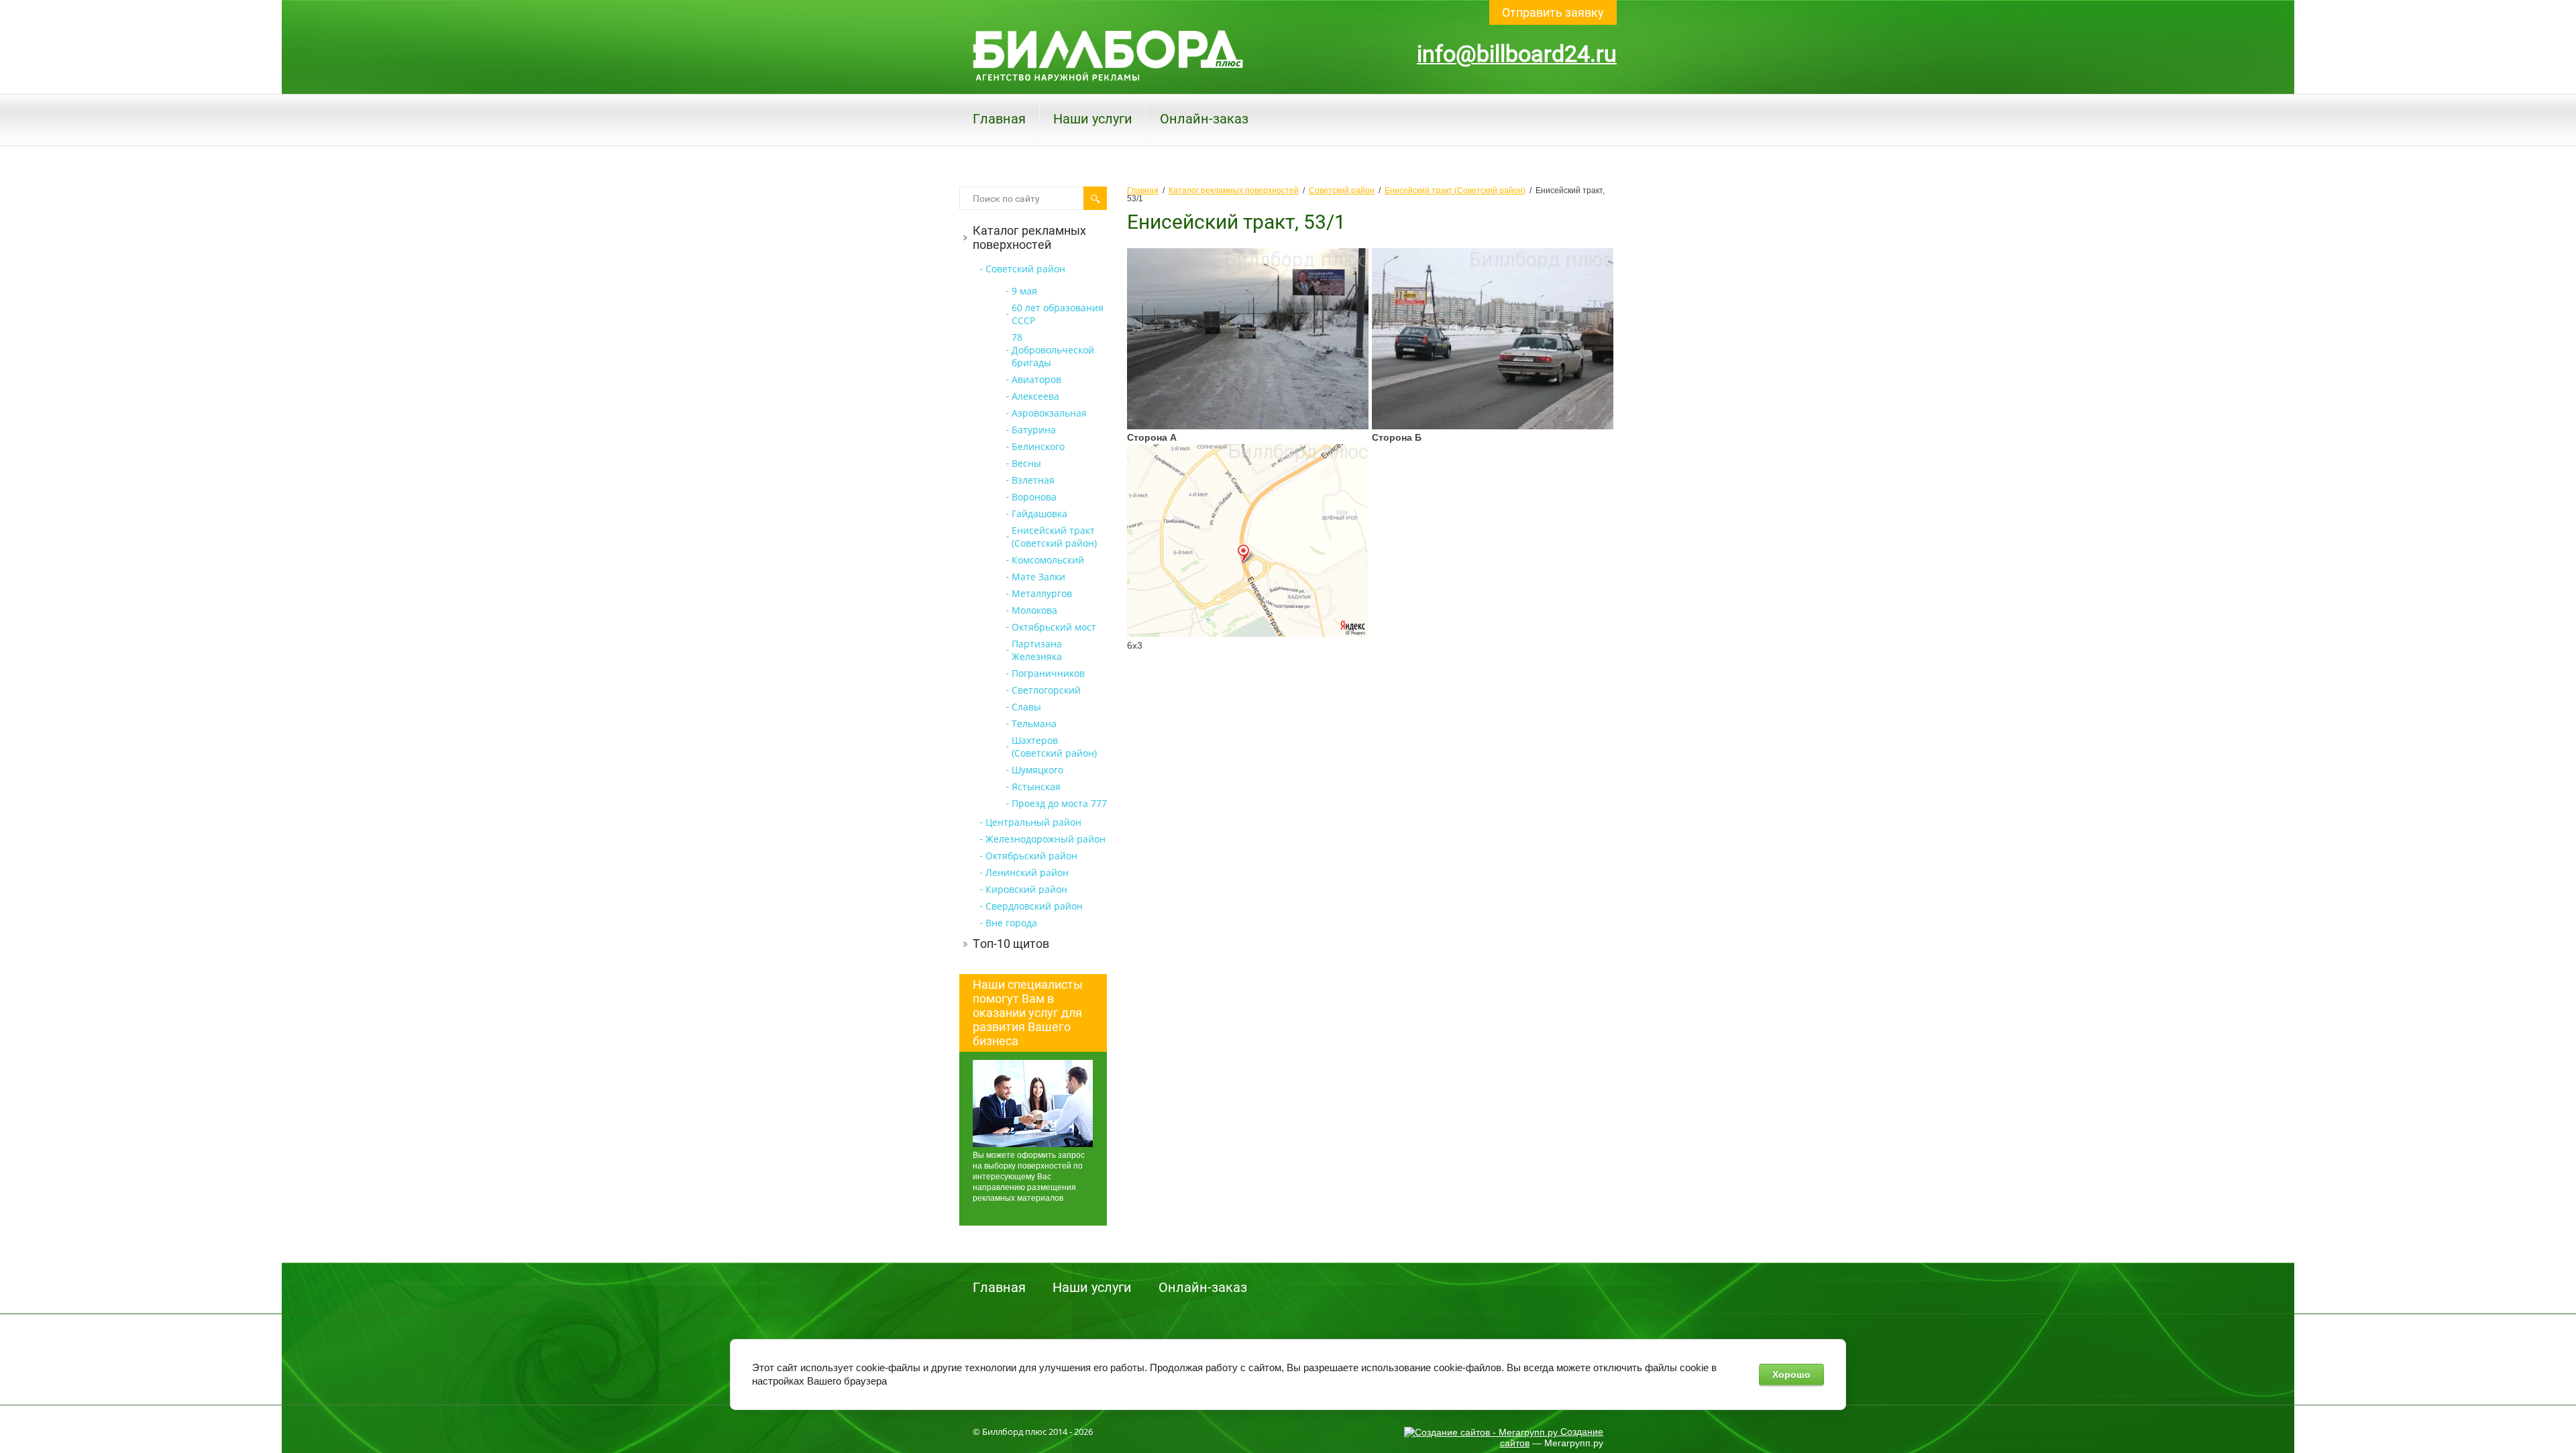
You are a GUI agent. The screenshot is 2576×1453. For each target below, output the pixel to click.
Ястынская (1036, 787)
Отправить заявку (1553, 12)
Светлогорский (1046, 690)
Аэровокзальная (1049, 413)
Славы (1026, 707)
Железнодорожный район (1045, 839)
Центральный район (1033, 822)
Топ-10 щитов (1011, 944)
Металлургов (1042, 593)
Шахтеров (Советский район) (1054, 747)
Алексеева (1035, 396)
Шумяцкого (1037, 770)
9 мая (1024, 291)
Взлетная (1033, 480)
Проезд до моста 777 (1059, 803)
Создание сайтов (1552, 1437)
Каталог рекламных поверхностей (1029, 237)
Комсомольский (1048, 560)
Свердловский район (1034, 906)
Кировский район (1026, 889)
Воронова (1034, 497)
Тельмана (1034, 723)
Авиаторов (1036, 379)
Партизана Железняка (1037, 650)
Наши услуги (1093, 119)
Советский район (1025, 269)
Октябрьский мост (1054, 627)
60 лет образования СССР (1058, 314)
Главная (999, 119)
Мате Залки (1038, 577)
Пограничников (1048, 673)
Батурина (1034, 430)
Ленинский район (1027, 872)
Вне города (1011, 923)
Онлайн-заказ (1204, 119)
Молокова (1034, 610)
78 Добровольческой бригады (1053, 350)
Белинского (1038, 446)
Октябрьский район (1031, 856)
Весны (1026, 463)
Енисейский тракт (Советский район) (1054, 537)
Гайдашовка (1039, 514)
